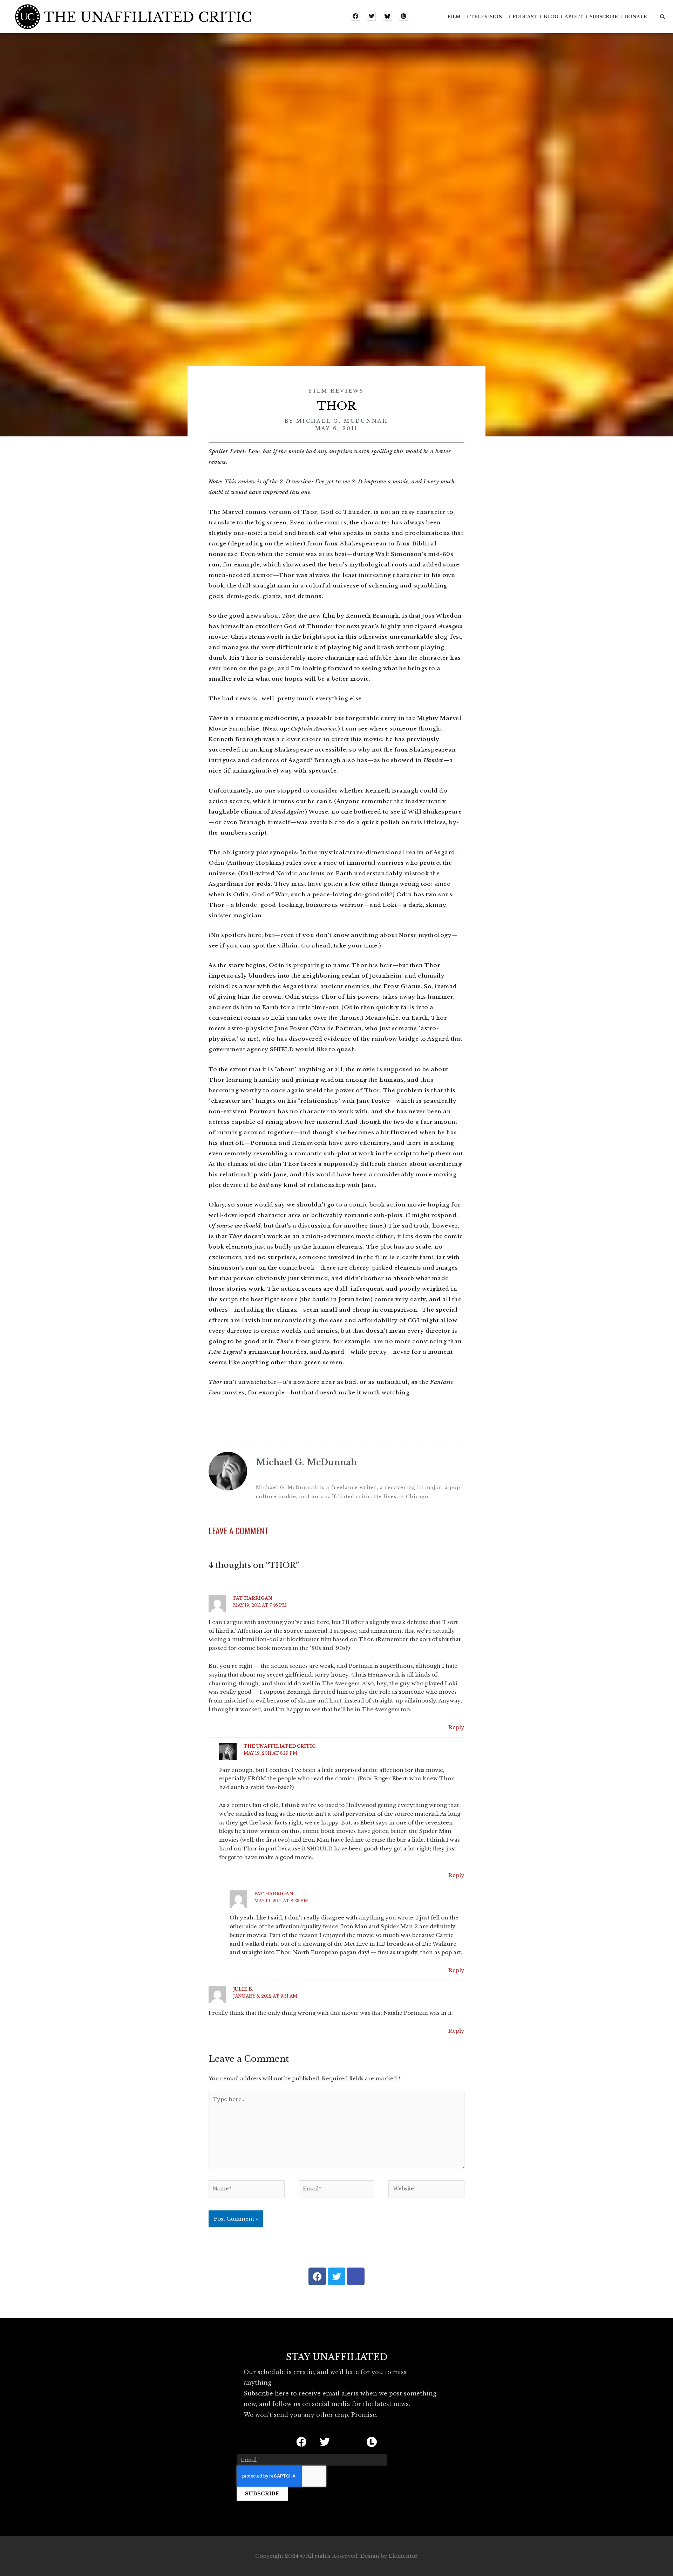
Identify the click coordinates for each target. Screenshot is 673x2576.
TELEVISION (487, 17)
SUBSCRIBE (604, 17)
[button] (662, 17)
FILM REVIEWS (336, 391)
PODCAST (525, 17)
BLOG (551, 17)
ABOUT (574, 17)
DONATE (636, 17)
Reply (456, 1727)
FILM (454, 17)
